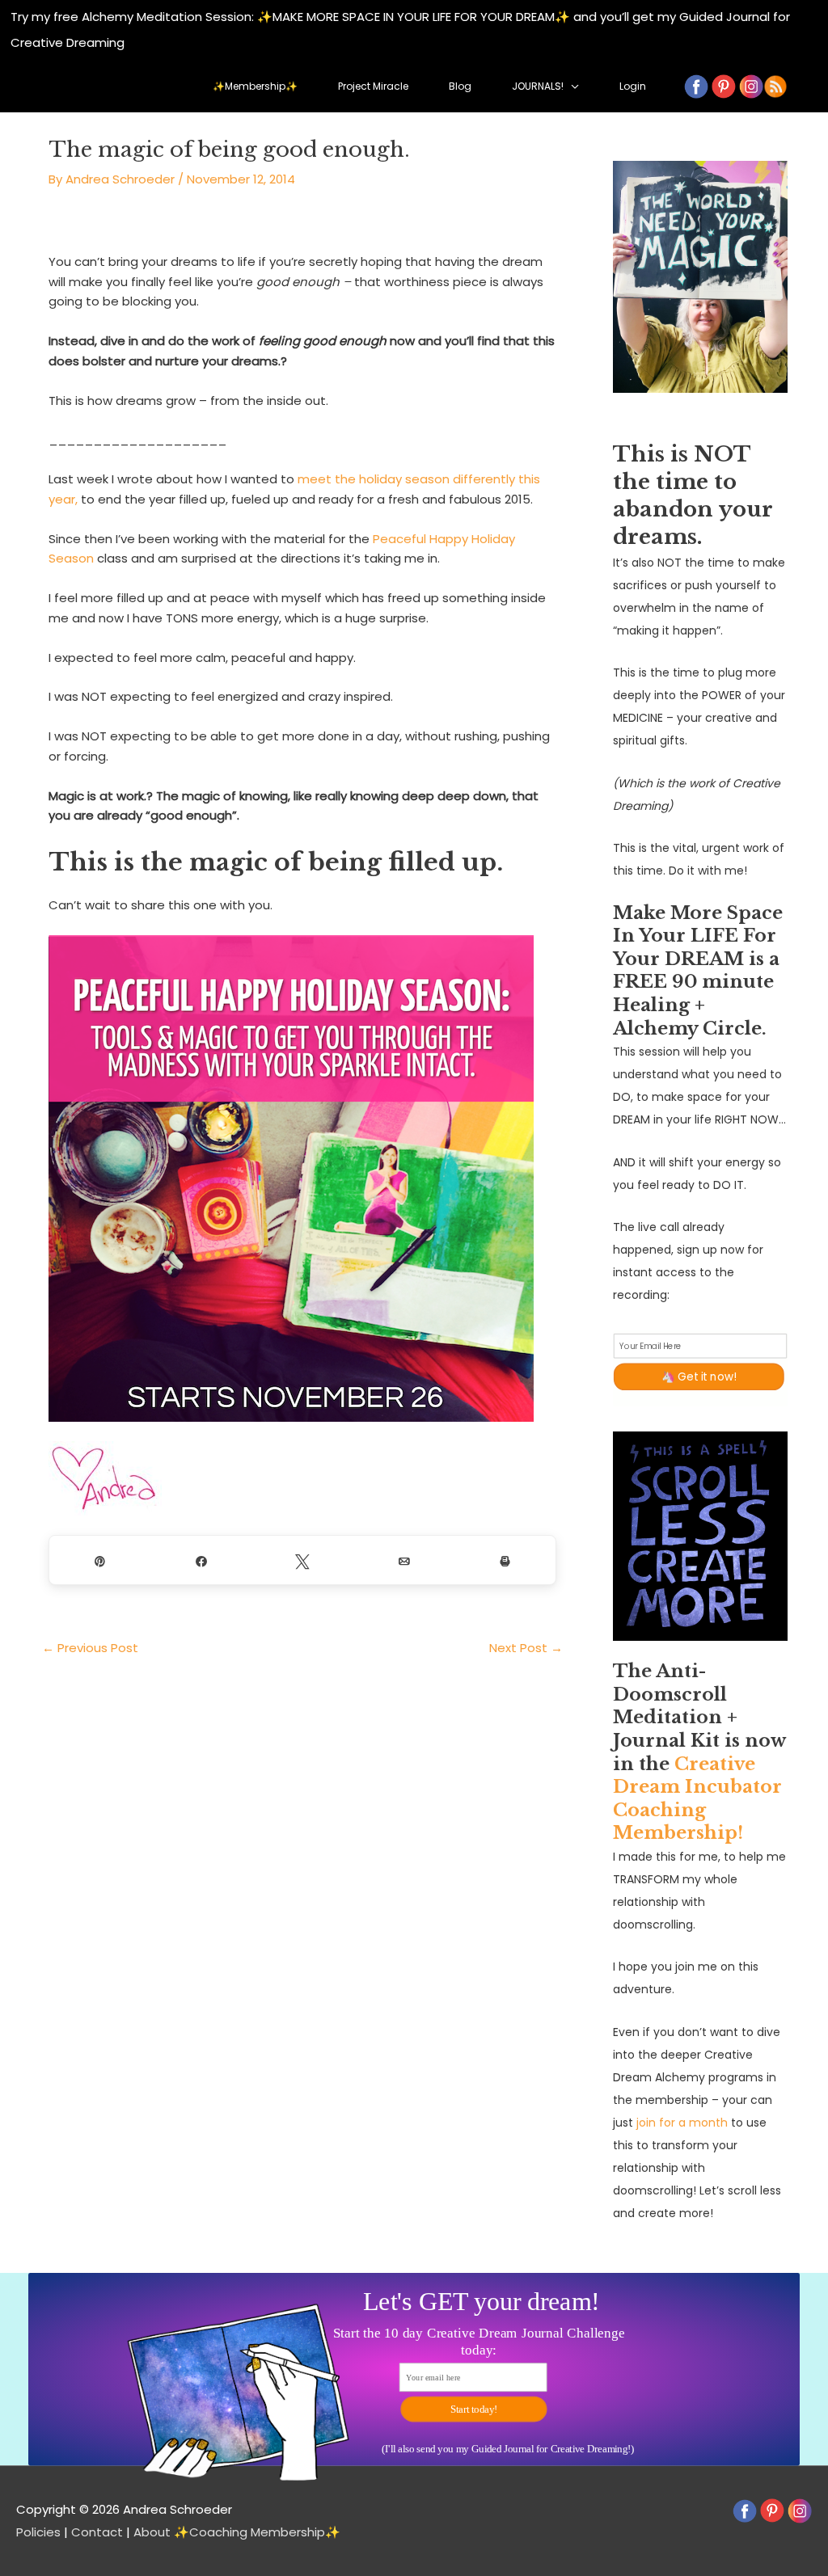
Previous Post (90, 1648)
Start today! (474, 2409)
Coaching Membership (257, 2532)
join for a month (682, 2123)
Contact (97, 2532)
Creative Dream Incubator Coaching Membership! (697, 1799)
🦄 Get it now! (699, 1377)
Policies (38, 2532)
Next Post (526, 1648)
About (152, 2532)
